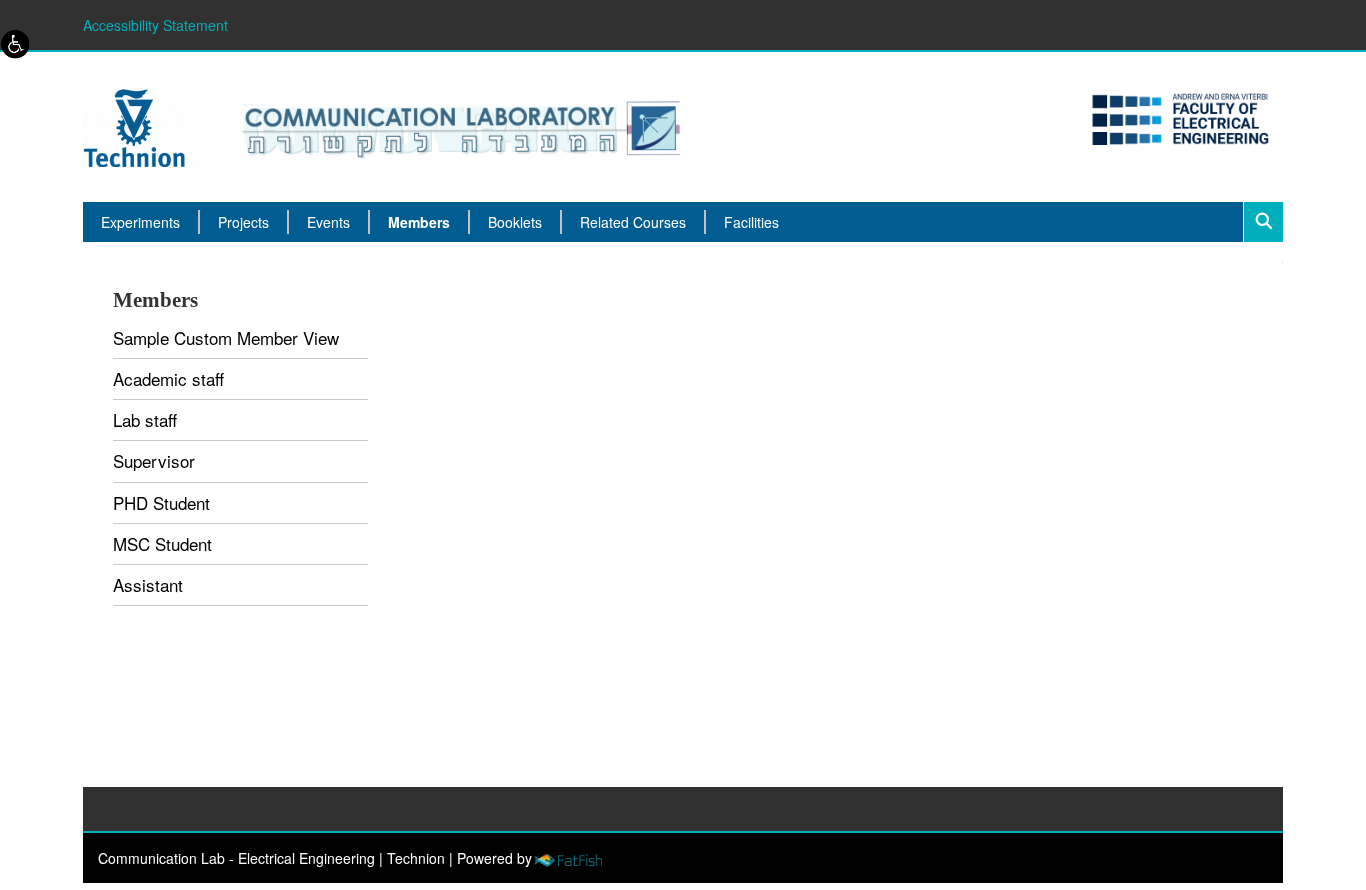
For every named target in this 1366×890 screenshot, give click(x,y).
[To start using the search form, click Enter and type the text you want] (1263, 222)
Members (419, 222)
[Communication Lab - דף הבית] (382, 125)
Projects (243, 222)
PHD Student (161, 502)
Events (328, 222)
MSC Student (162, 543)
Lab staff (145, 419)
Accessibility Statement (155, 25)
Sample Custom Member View (226, 337)
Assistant (148, 584)
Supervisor (154, 460)
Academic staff (168, 378)
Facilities (751, 222)
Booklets (515, 222)
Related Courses (633, 222)
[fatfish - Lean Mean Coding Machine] (567, 858)
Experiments (140, 222)
